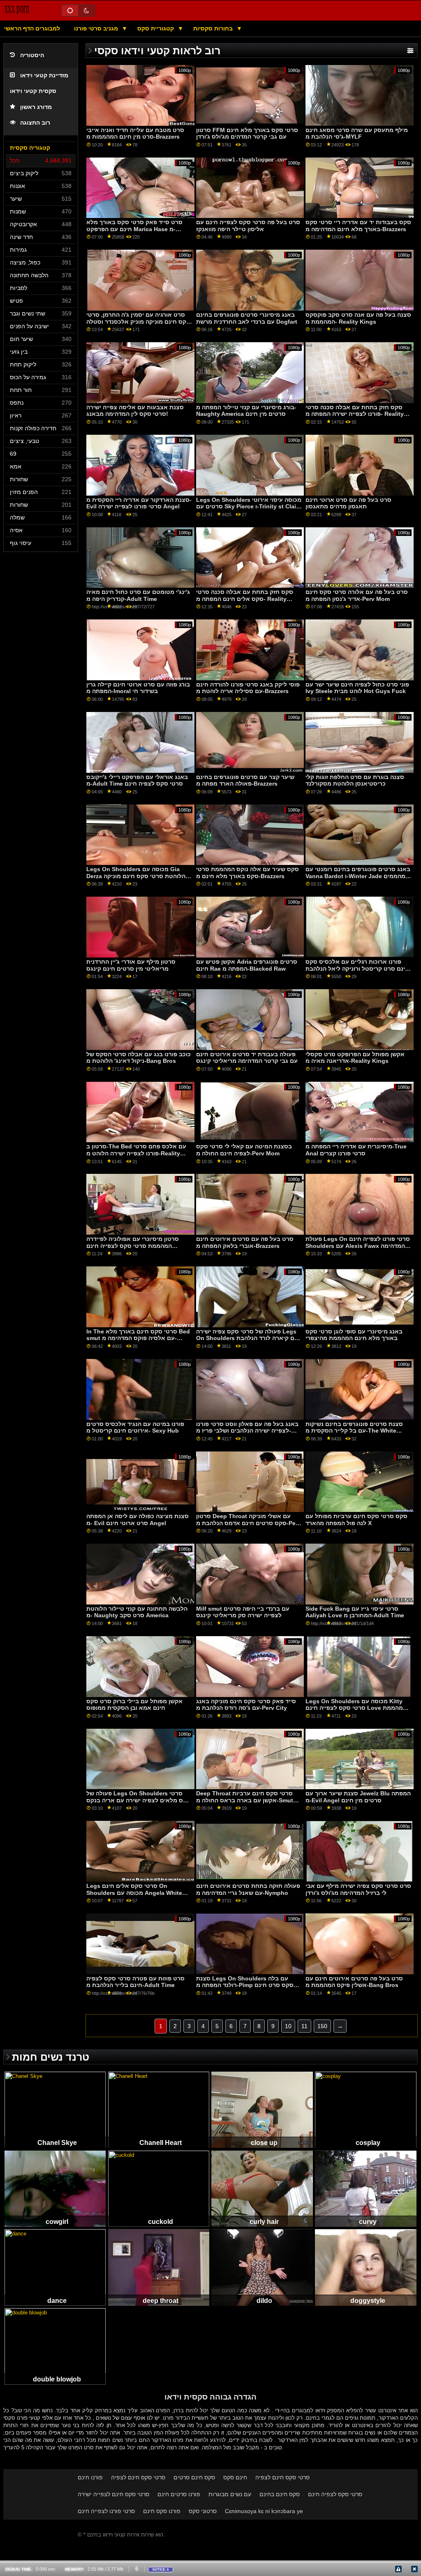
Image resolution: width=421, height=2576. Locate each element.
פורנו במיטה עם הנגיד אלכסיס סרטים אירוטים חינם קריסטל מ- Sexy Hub (135, 1427)
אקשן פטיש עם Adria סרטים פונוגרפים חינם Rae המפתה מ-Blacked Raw (247, 965)
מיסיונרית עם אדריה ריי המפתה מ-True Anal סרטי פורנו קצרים (356, 1150)
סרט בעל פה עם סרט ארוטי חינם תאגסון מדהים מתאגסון (348, 503)
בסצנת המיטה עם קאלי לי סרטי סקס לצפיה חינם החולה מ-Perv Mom (244, 1150)
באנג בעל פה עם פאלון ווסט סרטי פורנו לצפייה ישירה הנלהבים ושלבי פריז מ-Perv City (247, 1431)
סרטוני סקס (203, 2511)
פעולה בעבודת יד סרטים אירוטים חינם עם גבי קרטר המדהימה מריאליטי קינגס (247, 1058)
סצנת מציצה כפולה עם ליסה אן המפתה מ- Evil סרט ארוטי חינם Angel (138, 1520)
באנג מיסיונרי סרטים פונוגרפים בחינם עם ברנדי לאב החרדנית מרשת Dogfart (247, 318)
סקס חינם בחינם (280, 2494)
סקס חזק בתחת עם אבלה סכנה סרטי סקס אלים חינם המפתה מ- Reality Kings (245, 599)
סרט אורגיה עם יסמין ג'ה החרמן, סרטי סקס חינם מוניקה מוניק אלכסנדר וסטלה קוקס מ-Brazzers (138, 321)
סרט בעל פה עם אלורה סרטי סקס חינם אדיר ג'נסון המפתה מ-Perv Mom (357, 595)
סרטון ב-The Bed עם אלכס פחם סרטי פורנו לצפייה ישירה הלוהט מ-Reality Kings (136, 1153)
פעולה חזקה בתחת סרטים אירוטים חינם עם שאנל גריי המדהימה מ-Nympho (248, 1889)
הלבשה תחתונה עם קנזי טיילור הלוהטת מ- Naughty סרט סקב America (137, 1612)
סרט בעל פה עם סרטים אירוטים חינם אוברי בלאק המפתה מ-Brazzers (245, 1242)
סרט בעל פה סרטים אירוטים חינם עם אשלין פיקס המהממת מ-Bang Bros (354, 1982)
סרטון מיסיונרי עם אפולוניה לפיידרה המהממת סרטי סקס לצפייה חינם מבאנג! (133, 1246)
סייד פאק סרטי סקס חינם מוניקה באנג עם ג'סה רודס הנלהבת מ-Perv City (246, 1705)
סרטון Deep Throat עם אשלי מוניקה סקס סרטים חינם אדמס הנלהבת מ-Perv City (249, 1523)
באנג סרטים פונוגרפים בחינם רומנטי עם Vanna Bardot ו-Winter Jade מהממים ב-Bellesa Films (358, 876)
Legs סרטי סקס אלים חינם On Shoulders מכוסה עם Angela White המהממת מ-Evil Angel (134, 1893)
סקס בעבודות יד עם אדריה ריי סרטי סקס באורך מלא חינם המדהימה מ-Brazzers (358, 226)
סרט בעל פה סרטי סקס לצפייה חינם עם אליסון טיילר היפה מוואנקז (248, 226)
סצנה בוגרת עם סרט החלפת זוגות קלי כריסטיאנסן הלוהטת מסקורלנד (355, 780)
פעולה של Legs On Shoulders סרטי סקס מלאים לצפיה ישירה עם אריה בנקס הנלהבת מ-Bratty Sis (139, 1800)
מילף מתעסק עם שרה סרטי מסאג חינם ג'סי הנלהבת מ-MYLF (357, 133)
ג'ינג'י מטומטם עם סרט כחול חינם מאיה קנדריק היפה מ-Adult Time (138, 595)
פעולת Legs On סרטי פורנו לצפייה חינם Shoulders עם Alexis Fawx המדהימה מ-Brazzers (358, 1246)
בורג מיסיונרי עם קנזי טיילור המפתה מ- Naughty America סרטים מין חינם (246, 411)
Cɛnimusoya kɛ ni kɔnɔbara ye (264, 2511)
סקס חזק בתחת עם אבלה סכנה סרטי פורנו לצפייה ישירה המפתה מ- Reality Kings (355, 414)
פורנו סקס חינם (162, 2511)
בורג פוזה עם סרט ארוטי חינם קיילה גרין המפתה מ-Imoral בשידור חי (138, 688)
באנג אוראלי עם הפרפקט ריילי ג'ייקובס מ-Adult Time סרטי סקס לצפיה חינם (137, 780)
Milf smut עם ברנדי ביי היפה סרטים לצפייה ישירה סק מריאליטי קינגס (243, 1612)
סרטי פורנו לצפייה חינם (106, 2511)
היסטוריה (32, 55)
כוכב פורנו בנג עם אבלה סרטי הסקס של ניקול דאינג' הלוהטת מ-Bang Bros (139, 1058)
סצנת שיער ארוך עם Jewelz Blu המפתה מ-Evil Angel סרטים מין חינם (358, 1797)
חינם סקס (235, 2477)
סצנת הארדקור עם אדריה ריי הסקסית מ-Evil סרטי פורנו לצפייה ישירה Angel (139, 503)
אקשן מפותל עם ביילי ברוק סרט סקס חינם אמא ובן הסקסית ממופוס (134, 1705)
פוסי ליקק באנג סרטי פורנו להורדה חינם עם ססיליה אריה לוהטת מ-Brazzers (248, 688)
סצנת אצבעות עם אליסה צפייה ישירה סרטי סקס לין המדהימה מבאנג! (135, 411)
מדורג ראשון (36, 107)
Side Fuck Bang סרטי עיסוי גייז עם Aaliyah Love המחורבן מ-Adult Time (355, 1612)
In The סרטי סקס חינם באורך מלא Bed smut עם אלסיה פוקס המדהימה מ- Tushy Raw (138, 1338)
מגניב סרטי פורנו (97, 28)
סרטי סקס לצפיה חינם (335, 2494)
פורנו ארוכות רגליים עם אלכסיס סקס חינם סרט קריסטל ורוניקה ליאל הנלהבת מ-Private (357, 968)
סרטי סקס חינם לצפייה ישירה (113, 2494)
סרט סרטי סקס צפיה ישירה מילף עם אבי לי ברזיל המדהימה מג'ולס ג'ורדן (358, 1889)
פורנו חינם (90, 2477)
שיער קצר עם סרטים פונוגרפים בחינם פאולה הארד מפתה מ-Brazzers (245, 780)
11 (304, 2026)
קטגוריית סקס (156, 28)
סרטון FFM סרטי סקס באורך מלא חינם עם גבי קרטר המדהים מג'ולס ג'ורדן (247, 133)
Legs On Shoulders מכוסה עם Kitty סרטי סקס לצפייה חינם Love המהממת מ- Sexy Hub (356, 1708)
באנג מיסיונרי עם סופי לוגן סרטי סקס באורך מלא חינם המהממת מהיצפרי (354, 1335)
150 (322, 2026)
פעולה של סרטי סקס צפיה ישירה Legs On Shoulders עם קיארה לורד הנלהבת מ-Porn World (247, 1338)
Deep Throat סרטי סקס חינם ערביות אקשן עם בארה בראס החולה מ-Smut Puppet (245, 1800)
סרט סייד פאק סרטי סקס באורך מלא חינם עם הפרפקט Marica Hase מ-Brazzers (134, 229)
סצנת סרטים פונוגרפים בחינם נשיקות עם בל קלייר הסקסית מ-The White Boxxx (354, 1431)
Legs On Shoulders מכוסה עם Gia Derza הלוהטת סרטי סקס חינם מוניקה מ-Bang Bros (136, 876)
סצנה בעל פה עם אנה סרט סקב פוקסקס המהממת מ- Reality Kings (358, 318)
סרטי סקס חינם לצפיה (138, 2477)
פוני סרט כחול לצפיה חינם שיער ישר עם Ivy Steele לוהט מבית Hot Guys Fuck (357, 688)
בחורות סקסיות (214, 28)
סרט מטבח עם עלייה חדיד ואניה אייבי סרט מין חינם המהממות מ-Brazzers (135, 133)
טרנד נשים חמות (51, 2057)
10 (288, 2026)
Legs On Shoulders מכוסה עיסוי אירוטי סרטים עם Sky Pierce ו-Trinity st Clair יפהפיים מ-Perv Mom (249, 507)
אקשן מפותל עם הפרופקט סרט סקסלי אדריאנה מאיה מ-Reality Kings (355, 1058)
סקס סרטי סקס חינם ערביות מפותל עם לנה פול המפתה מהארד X (356, 1520)
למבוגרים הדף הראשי (32, 28)
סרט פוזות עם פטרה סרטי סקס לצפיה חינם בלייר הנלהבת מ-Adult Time (135, 1982)
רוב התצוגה (35, 123)
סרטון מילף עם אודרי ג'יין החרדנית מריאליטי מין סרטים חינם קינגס (131, 965)
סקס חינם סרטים (194, 2477)
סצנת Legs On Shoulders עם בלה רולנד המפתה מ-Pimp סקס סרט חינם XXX (245, 1985)
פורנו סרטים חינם (179, 2494)
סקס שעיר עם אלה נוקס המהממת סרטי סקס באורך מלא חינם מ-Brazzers (248, 873)
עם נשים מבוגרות (230, 2494)
